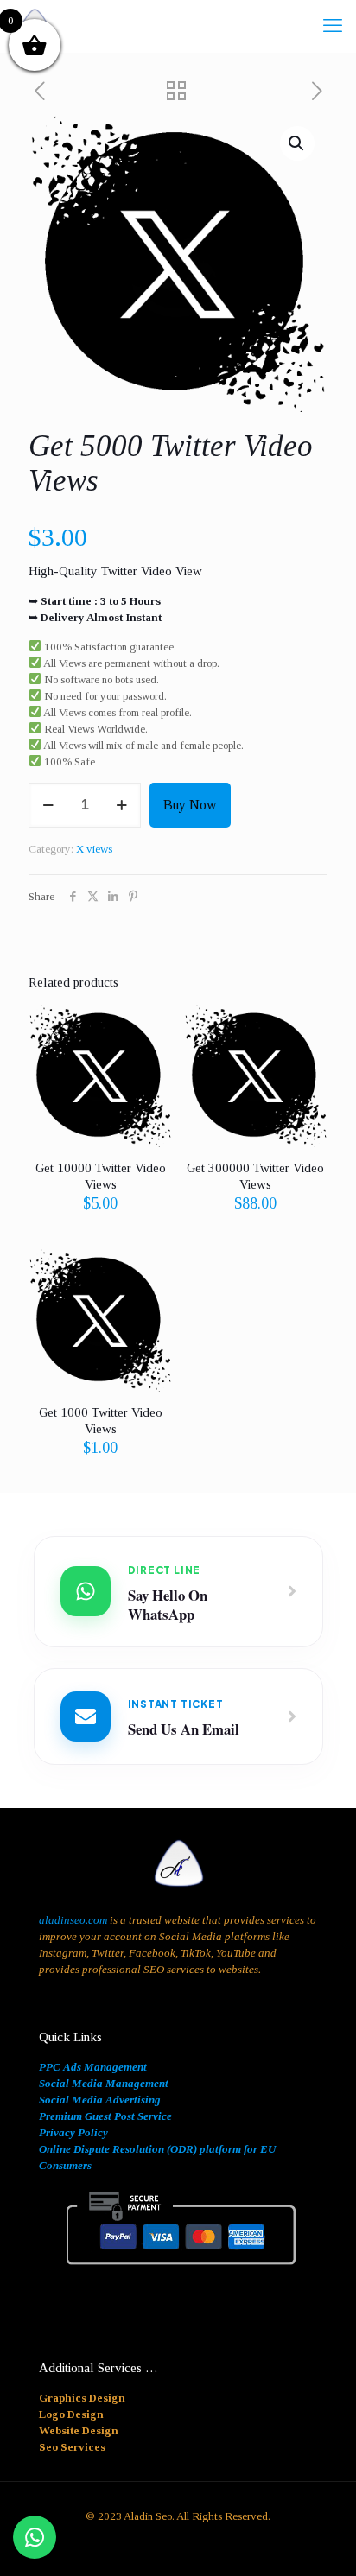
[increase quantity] (121, 805)
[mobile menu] (333, 26)
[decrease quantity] (48, 805)
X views (94, 849)
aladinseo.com (73, 1920)
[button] (297, 143)
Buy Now (190, 805)
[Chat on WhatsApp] (35, 2537)
